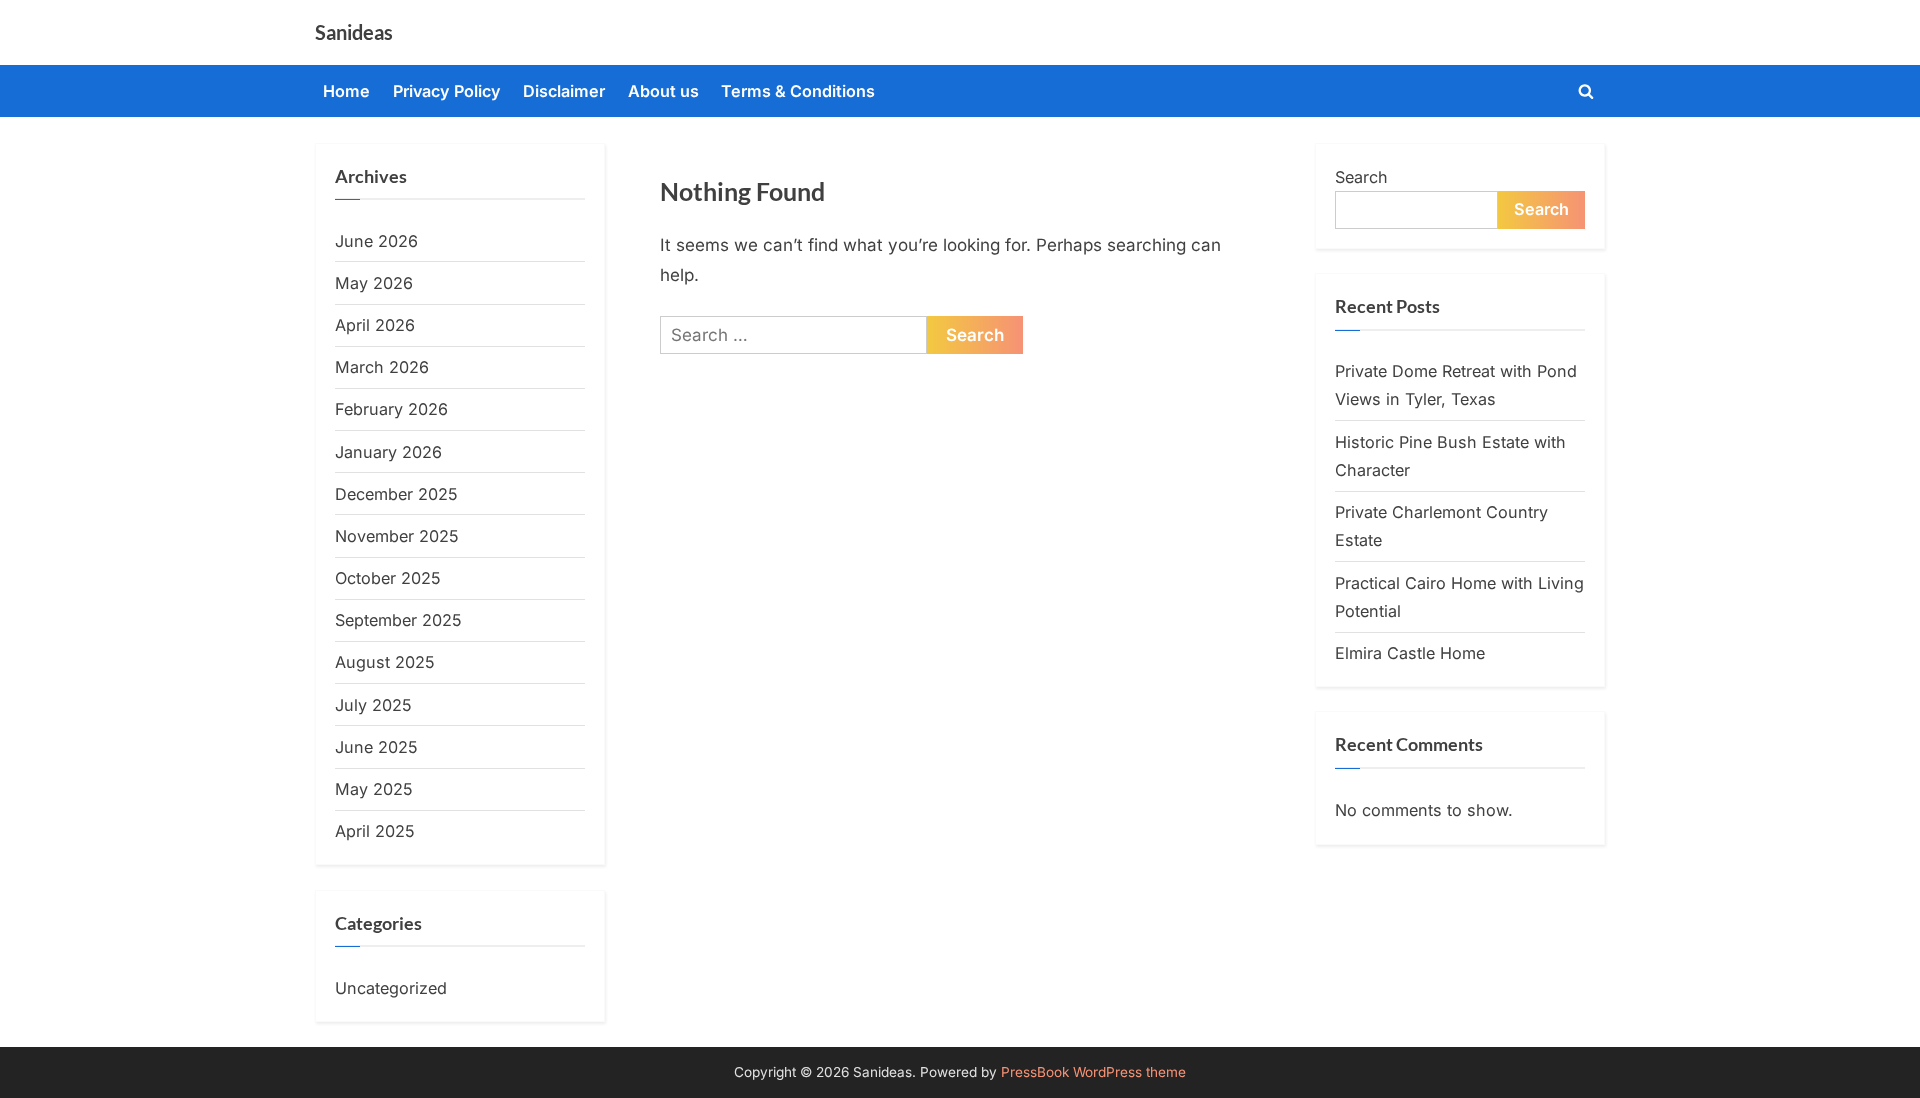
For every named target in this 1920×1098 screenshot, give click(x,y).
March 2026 (382, 367)
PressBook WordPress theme (1093, 1072)
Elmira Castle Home (1410, 653)
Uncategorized (391, 988)
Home (346, 91)
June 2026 (376, 241)
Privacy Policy (447, 91)
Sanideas (354, 32)
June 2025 (376, 747)
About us (663, 91)
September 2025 (398, 620)
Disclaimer (564, 91)
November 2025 (397, 536)
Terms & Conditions (798, 91)
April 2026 (375, 325)
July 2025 (373, 705)
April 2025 (375, 831)
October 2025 (388, 578)
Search (1361, 177)
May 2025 (374, 789)
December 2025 (396, 494)
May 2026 (374, 283)
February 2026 (391, 409)
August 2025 (385, 662)
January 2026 (388, 452)
